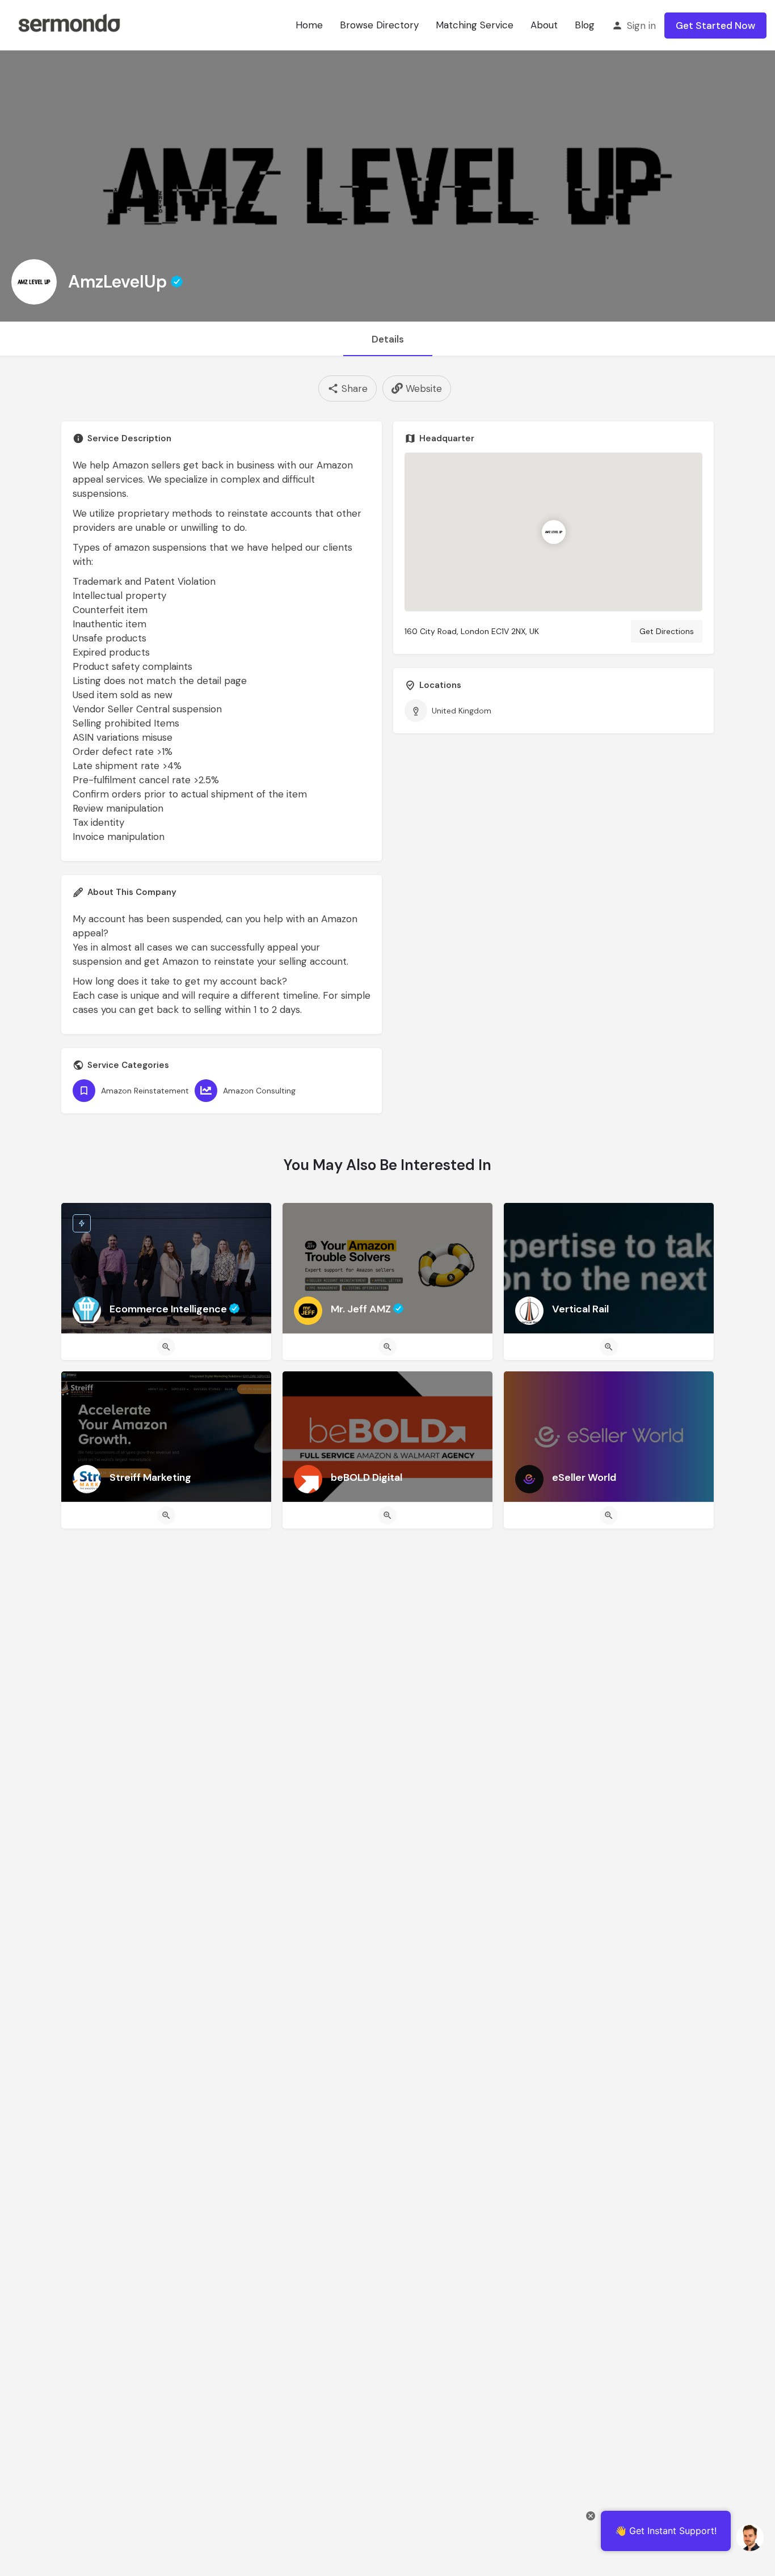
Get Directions (667, 631)
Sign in (641, 26)
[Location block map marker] (553, 533)
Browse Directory (379, 25)
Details (388, 339)
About (544, 25)
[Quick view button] (166, 1347)
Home (309, 25)
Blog (585, 25)
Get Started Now (715, 26)
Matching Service (475, 25)
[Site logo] (69, 24)
